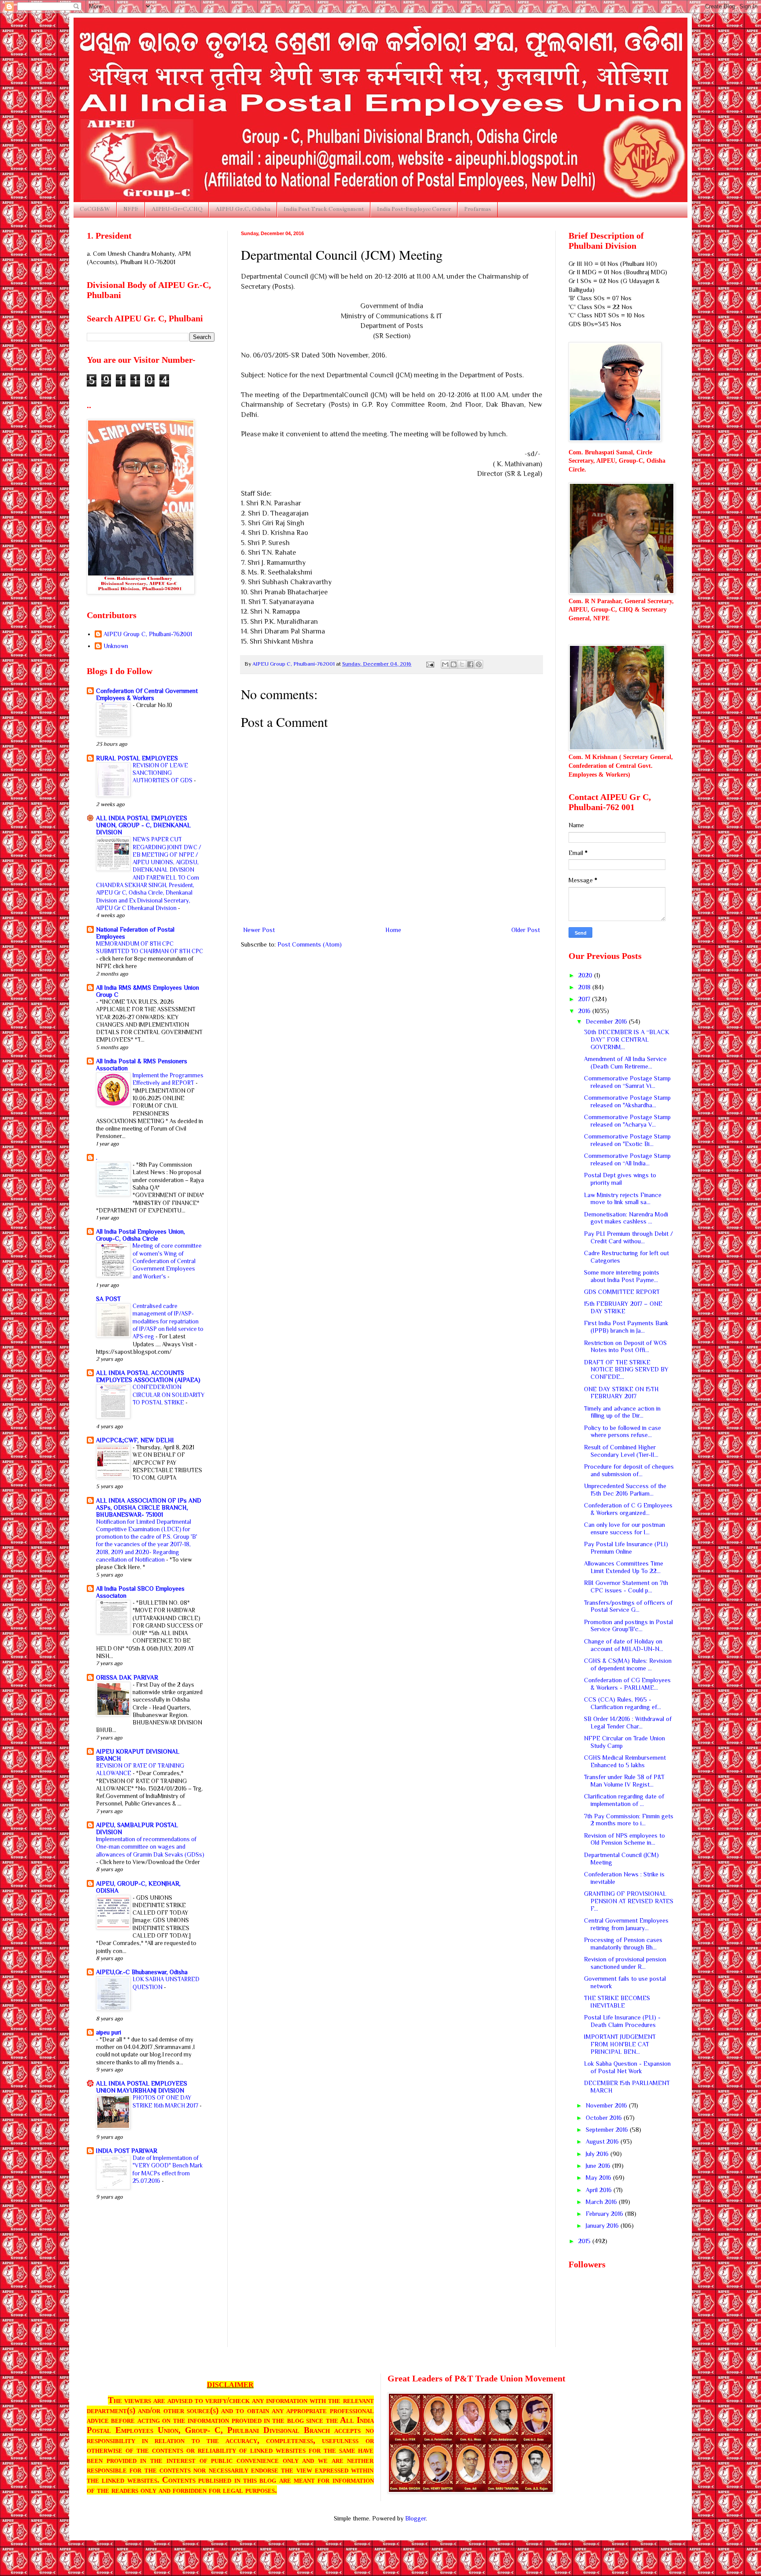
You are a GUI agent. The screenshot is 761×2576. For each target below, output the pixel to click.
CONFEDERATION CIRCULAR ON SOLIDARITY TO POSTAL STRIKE (168, 1395)
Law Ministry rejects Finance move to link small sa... (623, 1199)
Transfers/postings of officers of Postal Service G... (628, 1606)
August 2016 (603, 2141)
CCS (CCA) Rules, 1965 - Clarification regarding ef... (622, 1703)
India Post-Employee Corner (414, 209)
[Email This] (445, 664)
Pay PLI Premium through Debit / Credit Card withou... (628, 1237)
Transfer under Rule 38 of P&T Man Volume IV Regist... (624, 1781)
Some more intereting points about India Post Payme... (622, 1276)
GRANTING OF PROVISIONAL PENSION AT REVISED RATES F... (629, 1901)
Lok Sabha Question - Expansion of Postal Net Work (627, 2067)
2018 (585, 987)
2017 (585, 999)
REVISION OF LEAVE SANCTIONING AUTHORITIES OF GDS (163, 773)
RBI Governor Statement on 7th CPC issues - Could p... (626, 1587)
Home (393, 930)
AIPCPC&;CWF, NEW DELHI (135, 1440)
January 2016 (603, 2226)
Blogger (416, 2518)
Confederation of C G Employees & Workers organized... (628, 1509)
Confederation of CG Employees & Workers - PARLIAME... (627, 1684)
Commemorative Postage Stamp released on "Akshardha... (627, 1101)
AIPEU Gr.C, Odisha (243, 209)
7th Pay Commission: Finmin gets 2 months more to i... (629, 1820)
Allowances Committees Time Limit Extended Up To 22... (624, 1567)
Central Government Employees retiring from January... (626, 1924)
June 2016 (599, 2166)
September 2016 (608, 2130)
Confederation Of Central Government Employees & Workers (147, 694)
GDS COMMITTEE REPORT (622, 1292)
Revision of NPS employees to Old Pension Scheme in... (624, 1839)
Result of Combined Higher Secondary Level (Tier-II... (621, 1451)
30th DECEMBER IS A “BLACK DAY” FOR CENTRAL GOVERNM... (627, 1039)
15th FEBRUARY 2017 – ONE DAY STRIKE (623, 1307)
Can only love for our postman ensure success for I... (624, 1528)
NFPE (131, 209)
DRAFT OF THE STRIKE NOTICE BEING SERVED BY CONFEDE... (626, 1370)
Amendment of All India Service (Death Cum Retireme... (625, 1063)
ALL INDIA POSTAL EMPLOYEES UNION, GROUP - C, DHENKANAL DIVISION (143, 825)
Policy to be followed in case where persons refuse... (622, 1432)
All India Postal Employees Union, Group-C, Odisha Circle (140, 1235)
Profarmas (478, 209)
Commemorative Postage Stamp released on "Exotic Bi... (627, 1140)
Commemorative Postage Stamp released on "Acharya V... (627, 1121)
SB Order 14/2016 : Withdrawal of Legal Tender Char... (628, 1723)
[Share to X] (462, 664)
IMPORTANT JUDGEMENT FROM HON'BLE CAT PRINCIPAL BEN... (620, 2044)
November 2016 (607, 2105)
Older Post (526, 930)
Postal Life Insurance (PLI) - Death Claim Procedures (622, 2021)
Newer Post (259, 930)
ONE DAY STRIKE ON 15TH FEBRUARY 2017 (621, 1393)
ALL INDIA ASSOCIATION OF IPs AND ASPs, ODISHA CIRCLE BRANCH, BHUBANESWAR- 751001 (149, 1507)
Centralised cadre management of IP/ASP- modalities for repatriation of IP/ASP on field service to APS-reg (168, 1321)
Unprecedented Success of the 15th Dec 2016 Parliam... (625, 1490)
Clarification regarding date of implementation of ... (624, 1800)
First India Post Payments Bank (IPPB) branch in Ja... (626, 1327)
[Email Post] (430, 664)
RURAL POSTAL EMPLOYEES (137, 758)
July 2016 (598, 2154)
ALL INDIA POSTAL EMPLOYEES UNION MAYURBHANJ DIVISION (142, 2087)
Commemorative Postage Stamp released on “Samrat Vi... (627, 1082)
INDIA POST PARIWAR (127, 2151)
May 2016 (599, 2178)
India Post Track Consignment (324, 209)
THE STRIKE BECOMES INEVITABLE (617, 2002)
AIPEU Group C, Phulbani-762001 (148, 634)
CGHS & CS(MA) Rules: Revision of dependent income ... (628, 1664)
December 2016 (607, 1021)
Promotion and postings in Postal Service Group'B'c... (628, 1626)
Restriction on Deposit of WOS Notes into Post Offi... (625, 1347)
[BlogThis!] (454, 664)
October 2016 (605, 2118)
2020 (586, 975)
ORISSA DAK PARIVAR (127, 1677)
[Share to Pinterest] (479, 664)
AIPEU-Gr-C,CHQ (177, 209)
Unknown (116, 646)
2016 (585, 1011)
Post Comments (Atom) (310, 944)
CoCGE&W (95, 209)
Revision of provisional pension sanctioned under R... (625, 1963)
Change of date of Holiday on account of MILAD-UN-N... (624, 1645)
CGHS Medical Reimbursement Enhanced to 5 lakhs (625, 1761)
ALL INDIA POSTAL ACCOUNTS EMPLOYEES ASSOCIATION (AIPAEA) (148, 1376)
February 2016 (605, 2214)
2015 (585, 2241)
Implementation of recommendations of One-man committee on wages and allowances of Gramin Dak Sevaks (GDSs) (150, 1847)
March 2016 (602, 2202)
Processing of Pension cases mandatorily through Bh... (623, 1944)
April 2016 (600, 2190)
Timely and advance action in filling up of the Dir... (622, 1412)
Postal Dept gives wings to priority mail (620, 1179)
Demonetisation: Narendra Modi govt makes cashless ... (626, 1218)
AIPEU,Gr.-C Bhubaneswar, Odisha (142, 1972)
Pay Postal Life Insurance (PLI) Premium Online (626, 1548)
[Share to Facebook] (470, 664)
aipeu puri (109, 2032)
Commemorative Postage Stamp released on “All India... (627, 1159)
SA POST (108, 1299)
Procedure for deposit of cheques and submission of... (629, 1470)
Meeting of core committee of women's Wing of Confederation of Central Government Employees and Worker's (167, 1261)
